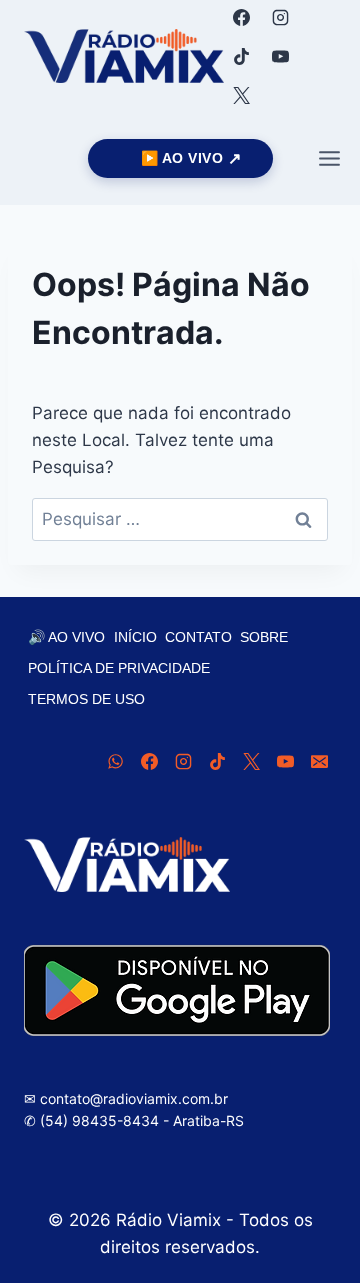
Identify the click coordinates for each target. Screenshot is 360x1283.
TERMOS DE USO (86, 699)
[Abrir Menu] (329, 158)
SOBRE (264, 637)
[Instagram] (280, 17)
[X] (241, 95)
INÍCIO (135, 637)
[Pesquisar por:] (180, 519)
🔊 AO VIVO (66, 637)
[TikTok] (241, 56)
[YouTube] (280, 56)
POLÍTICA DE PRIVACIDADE (119, 668)
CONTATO (198, 637)
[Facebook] (241, 17)
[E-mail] (319, 761)
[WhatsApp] (115, 761)
